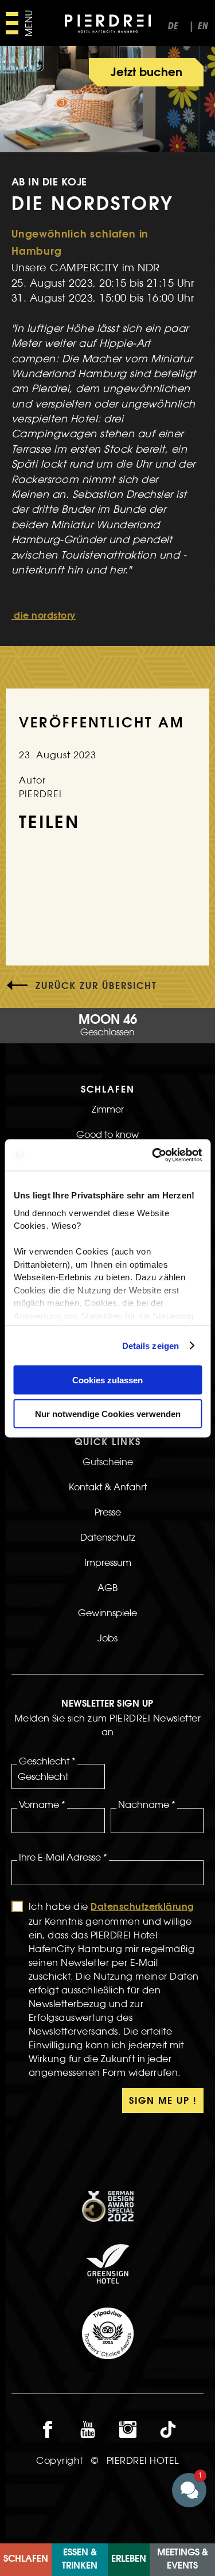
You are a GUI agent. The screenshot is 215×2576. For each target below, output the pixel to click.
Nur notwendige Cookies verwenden (108, 1413)
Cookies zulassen (107, 1380)
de (173, 27)
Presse (108, 1512)
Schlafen (26, 2559)
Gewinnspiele (107, 1613)
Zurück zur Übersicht (96, 987)
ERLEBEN (129, 2559)
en (202, 27)
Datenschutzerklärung (142, 1908)
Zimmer (108, 1109)
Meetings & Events (183, 2559)
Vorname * (42, 1805)
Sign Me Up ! (163, 2102)
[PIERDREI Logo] (108, 25)
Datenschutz (108, 1537)
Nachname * (147, 1805)
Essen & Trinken (80, 2559)
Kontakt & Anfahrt (108, 1487)
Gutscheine (108, 1462)
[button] (189, 2490)
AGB (107, 1588)
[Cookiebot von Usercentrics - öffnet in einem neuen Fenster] (153, 1155)
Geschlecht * (47, 1761)
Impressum (108, 1562)
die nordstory (44, 616)
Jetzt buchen (146, 73)
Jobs (107, 1638)
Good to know (107, 1134)
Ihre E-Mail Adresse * (63, 1857)
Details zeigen (150, 1345)
